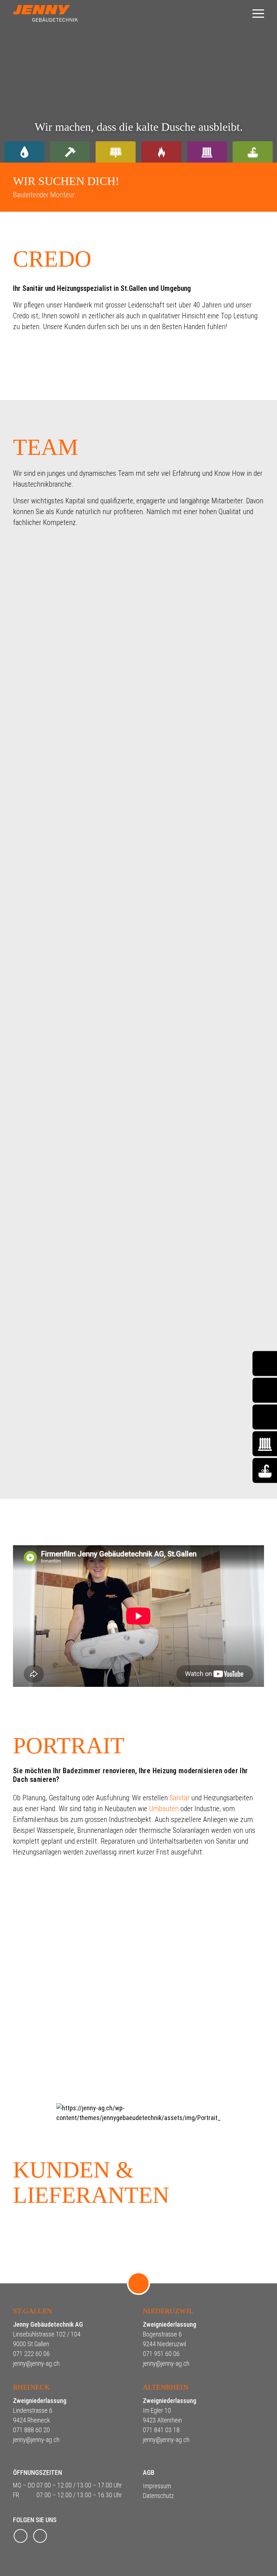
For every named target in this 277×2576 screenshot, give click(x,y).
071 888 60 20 (31, 2430)
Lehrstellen (41, 2056)
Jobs (30, 2081)
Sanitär (179, 1798)
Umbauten (164, 1809)
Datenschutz (158, 2496)
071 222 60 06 (31, 2354)
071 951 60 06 (161, 2354)
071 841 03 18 (161, 2430)
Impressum (157, 2486)
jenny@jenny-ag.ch (36, 2363)
